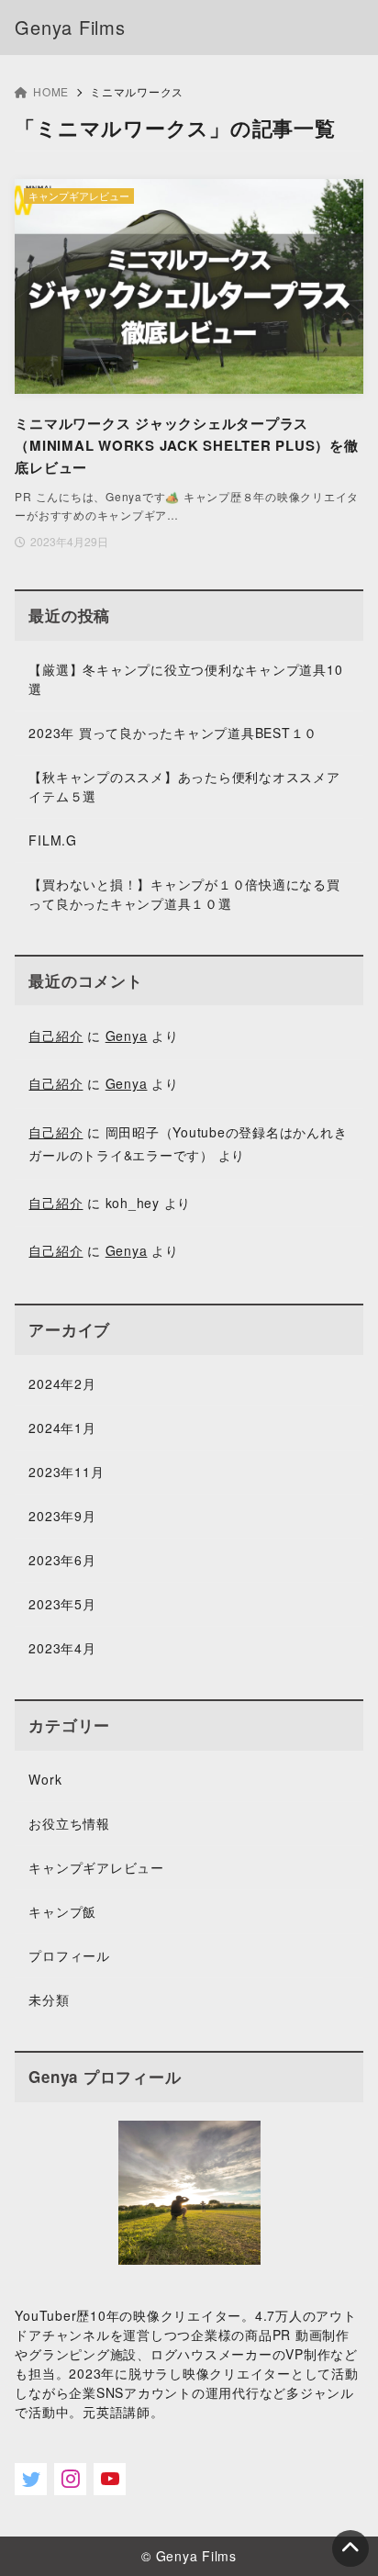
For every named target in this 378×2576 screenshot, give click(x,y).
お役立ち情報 (69, 1823)
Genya (127, 1036)
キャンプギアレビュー (96, 1867)
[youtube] (110, 2479)
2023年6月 (62, 1560)
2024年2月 (62, 1383)
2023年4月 (62, 1648)
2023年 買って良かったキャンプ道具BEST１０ (173, 733)
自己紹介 (56, 1036)
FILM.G (53, 840)
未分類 (49, 1999)
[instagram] (70, 2479)
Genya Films (70, 27)
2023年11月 (66, 1472)
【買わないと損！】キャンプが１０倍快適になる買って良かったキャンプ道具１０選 (184, 894)
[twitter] (31, 2479)
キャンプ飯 (62, 1911)
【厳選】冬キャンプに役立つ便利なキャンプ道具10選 (185, 679)
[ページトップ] (350, 2548)
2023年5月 (62, 1604)
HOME (51, 91)
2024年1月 (62, 1428)
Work (45, 1779)
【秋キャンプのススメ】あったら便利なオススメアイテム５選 (184, 786)
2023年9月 (62, 1516)
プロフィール (69, 1955)
